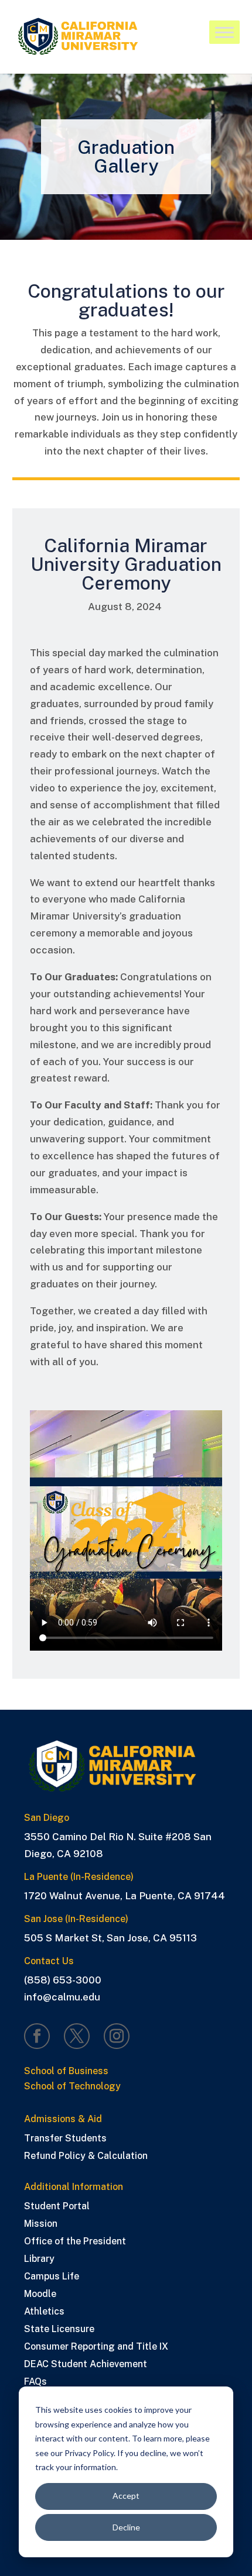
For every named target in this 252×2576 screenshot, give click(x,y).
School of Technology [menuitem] (72, 2087)
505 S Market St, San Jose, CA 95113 (110, 1938)
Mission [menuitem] (41, 2224)
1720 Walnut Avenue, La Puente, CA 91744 (125, 1896)
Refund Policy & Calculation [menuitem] (86, 2157)
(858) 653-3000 (63, 1980)
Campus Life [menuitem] (52, 2277)
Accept (126, 2496)
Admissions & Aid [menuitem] (63, 2119)
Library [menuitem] (39, 2260)
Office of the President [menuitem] (75, 2242)
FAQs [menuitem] (35, 2382)
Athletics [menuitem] (44, 2312)
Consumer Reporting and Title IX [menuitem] (96, 2347)
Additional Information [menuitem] (74, 2187)
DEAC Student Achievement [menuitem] (86, 2365)
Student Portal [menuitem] (57, 2207)
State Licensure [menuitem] (59, 2330)
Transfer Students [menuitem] (65, 2139)
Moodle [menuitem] (40, 2295)
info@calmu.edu (62, 1997)
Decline (126, 2527)
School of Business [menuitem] (66, 2072)
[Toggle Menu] (224, 33)
